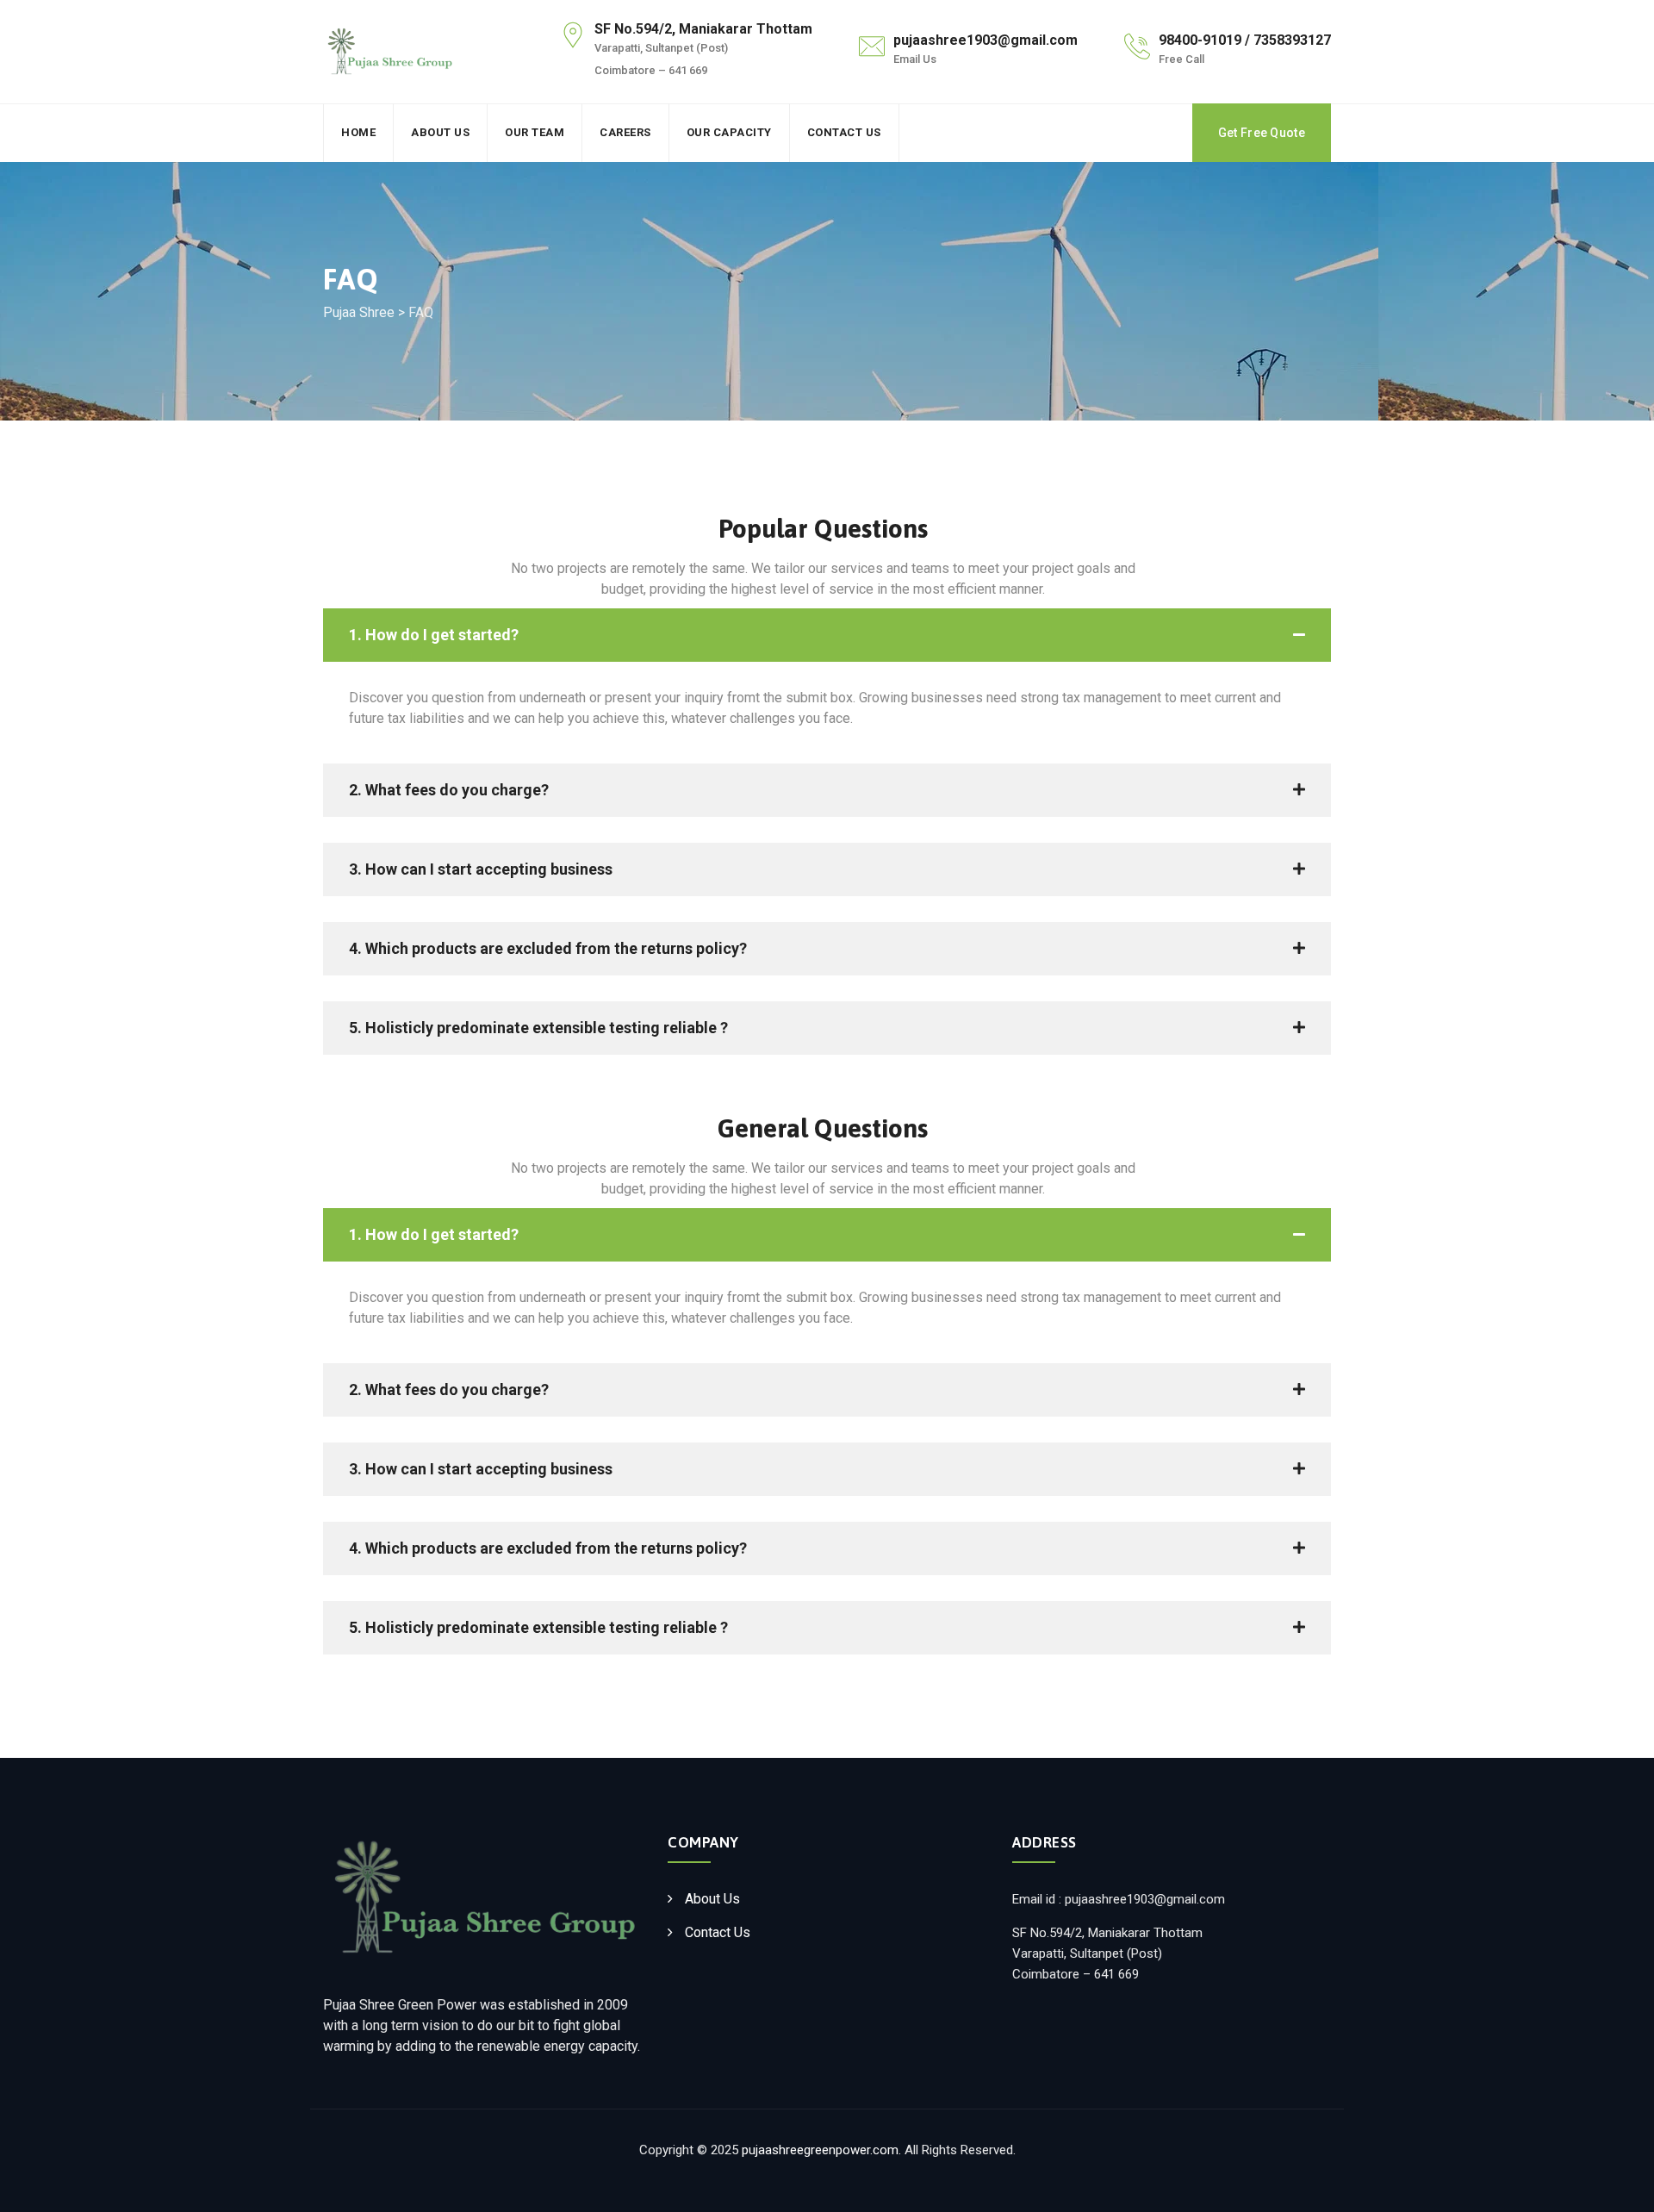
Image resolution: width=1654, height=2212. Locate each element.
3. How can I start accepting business (481, 869)
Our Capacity (729, 132)
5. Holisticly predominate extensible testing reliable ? (538, 1028)
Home (358, 132)
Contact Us (844, 132)
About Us (440, 132)
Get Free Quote (1262, 133)
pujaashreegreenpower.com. (821, 2150)
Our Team (535, 132)
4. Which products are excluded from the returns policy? (548, 948)
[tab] (827, 635)
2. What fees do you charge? (449, 790)
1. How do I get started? (434, 635)
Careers (625, 132)
